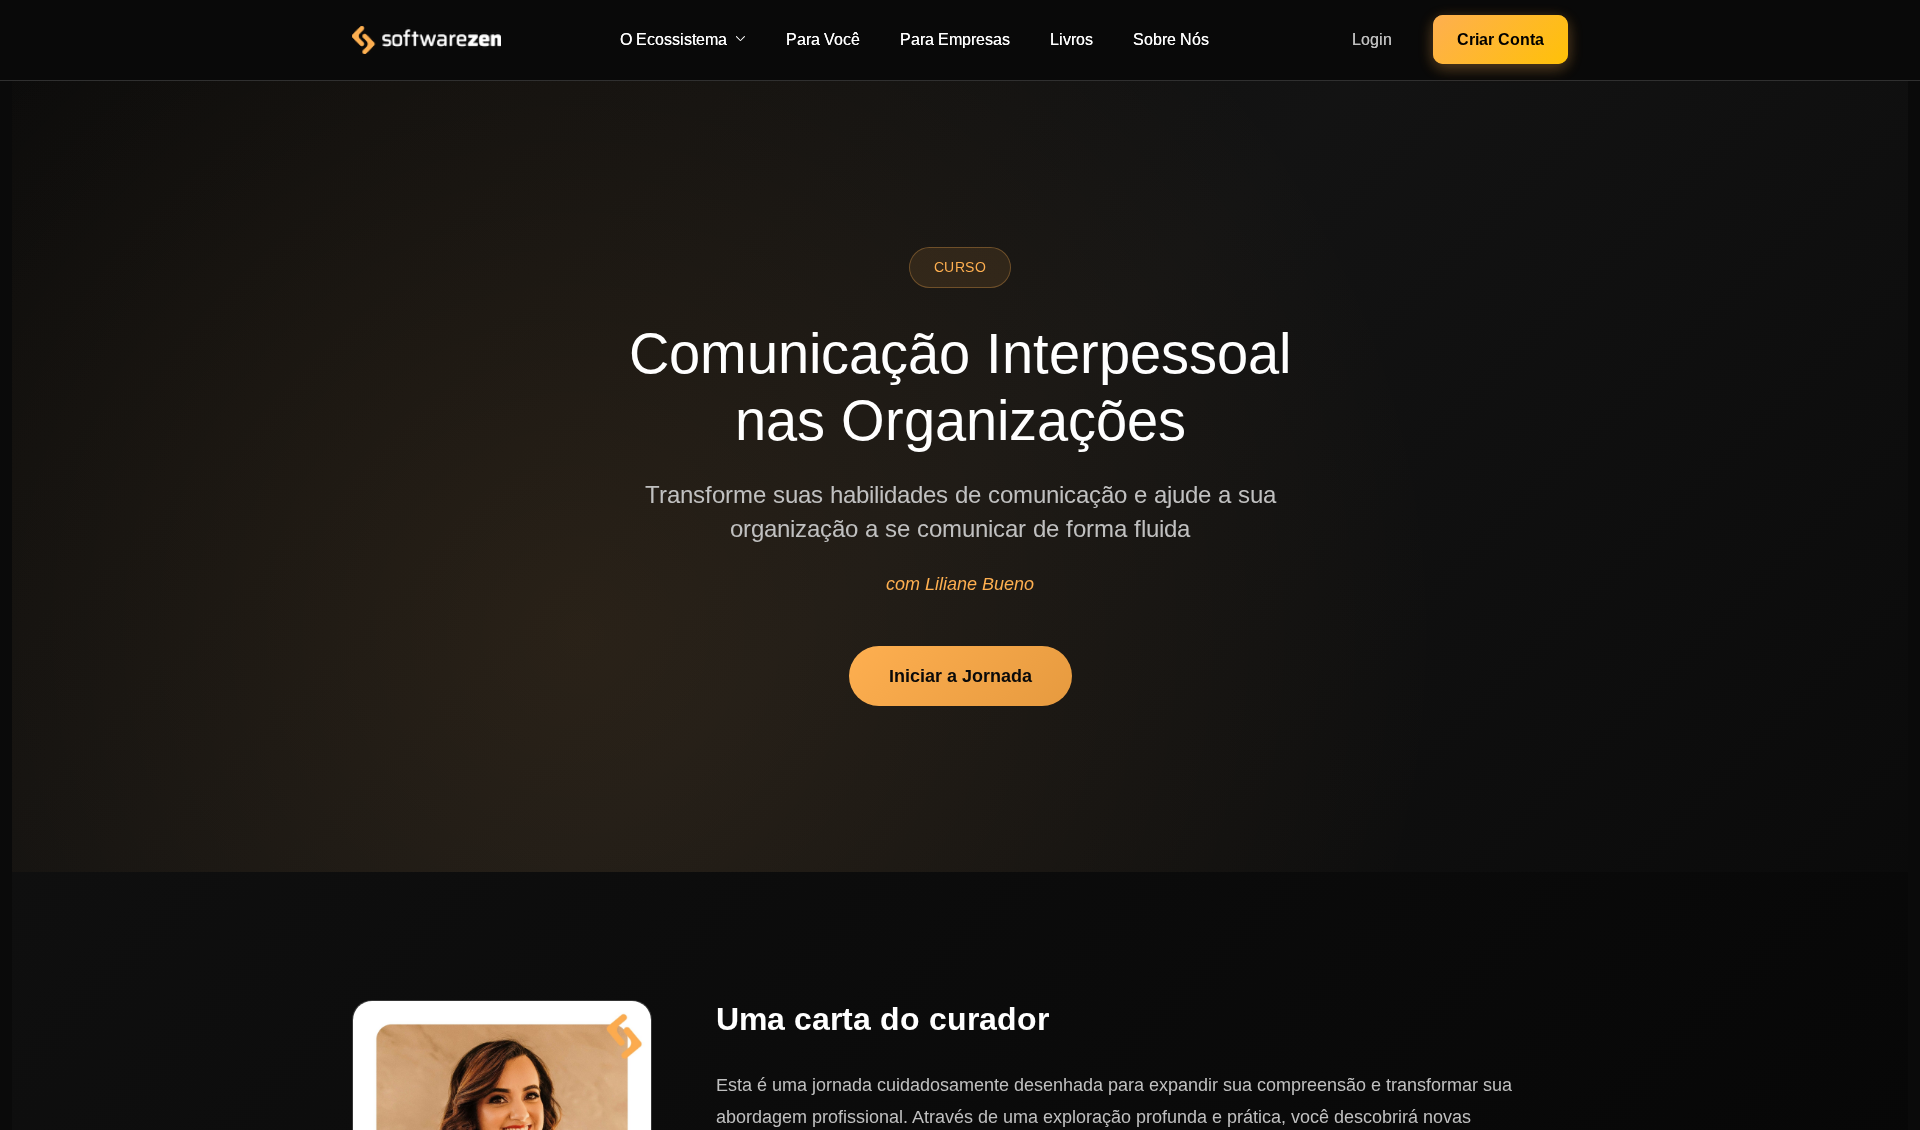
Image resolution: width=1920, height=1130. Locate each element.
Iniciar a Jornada (960, 676)
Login (1372, 39)
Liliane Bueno (979, 584)
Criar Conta (1500, 39)
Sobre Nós (1171, 39)
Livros (1071, 39)
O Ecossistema (673, 39)
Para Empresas (955, 39)
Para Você (823, 39)
